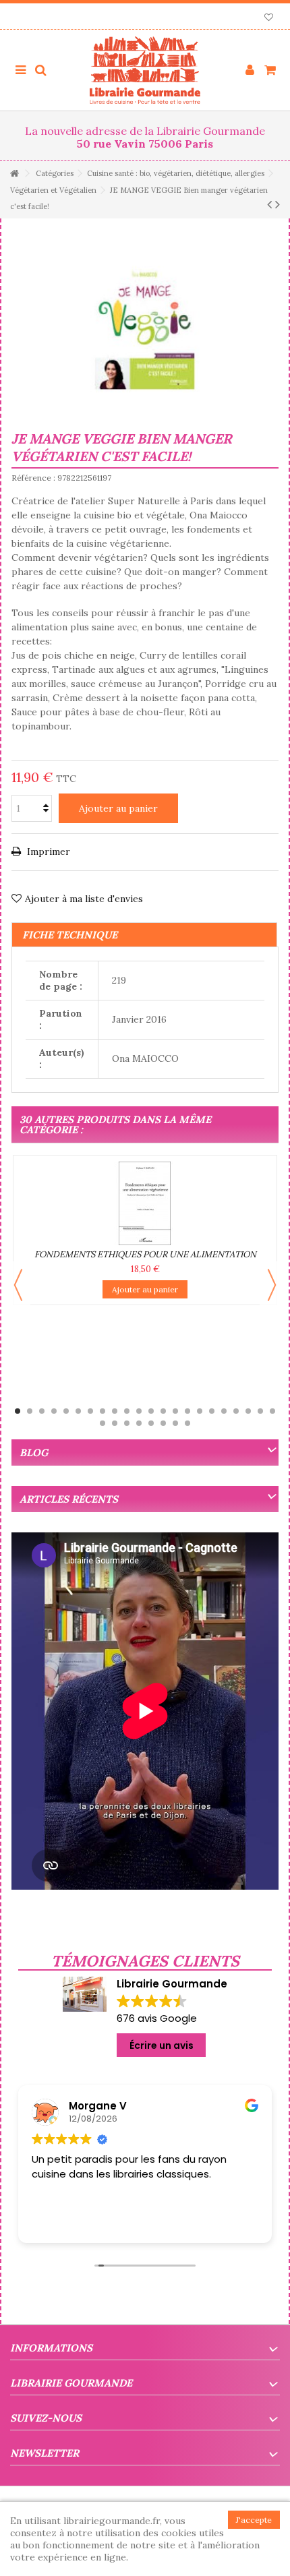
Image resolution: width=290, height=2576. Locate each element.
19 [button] (236, 1411)
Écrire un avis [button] (162, 2045)
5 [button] (66, 1411)
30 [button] (187, 1423)
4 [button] (54, 1411)
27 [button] (151, 1423)
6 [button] (78, 1411)
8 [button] (103, 1411)
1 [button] (18, 1411)
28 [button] (163, 1423)
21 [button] (260, 1411)
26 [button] (139, 1423)
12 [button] (151, 1411)
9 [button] (115, 1411)
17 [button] (212, 1411)
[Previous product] (269, 204)
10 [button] (127, 1411)
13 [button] (163, 1411)
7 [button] (90, 1411)
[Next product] (278, 204)
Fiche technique (70, 935)
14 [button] (175, 1411)
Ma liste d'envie (269, 19)
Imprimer (47, 851)
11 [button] (139, 1411)
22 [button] (272, 1411)
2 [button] (30, 1411)
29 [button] (175, 1423)
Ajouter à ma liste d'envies (84, 899)
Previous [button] (18, 1285)
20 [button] (248, 1411)
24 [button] (115, 1423)
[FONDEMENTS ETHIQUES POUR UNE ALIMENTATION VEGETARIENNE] (145, 1203)
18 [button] (224, 1411)
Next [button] (272, 1285)
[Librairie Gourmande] (145, 70)
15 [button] (187, 1411)
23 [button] (103, 1423)
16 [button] (200, 1411)
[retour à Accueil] (14, 174)
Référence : (33, 478)
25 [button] (127, 1423)
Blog (34, 1452)
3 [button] (42, 1411)
